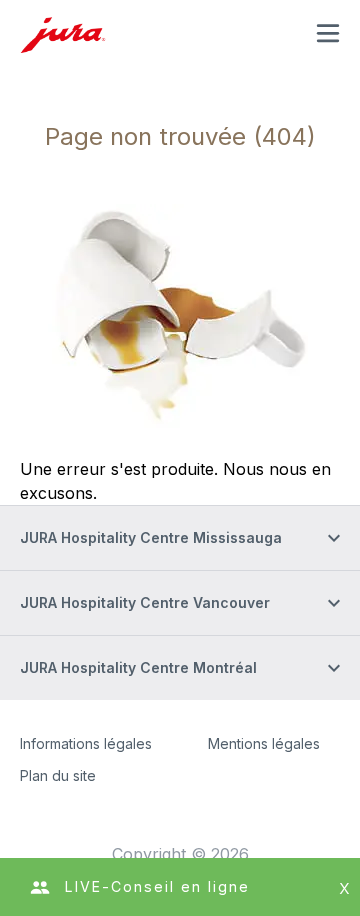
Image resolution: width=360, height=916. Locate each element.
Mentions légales (264, 743)
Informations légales (86, 743)
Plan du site (58, 775)
